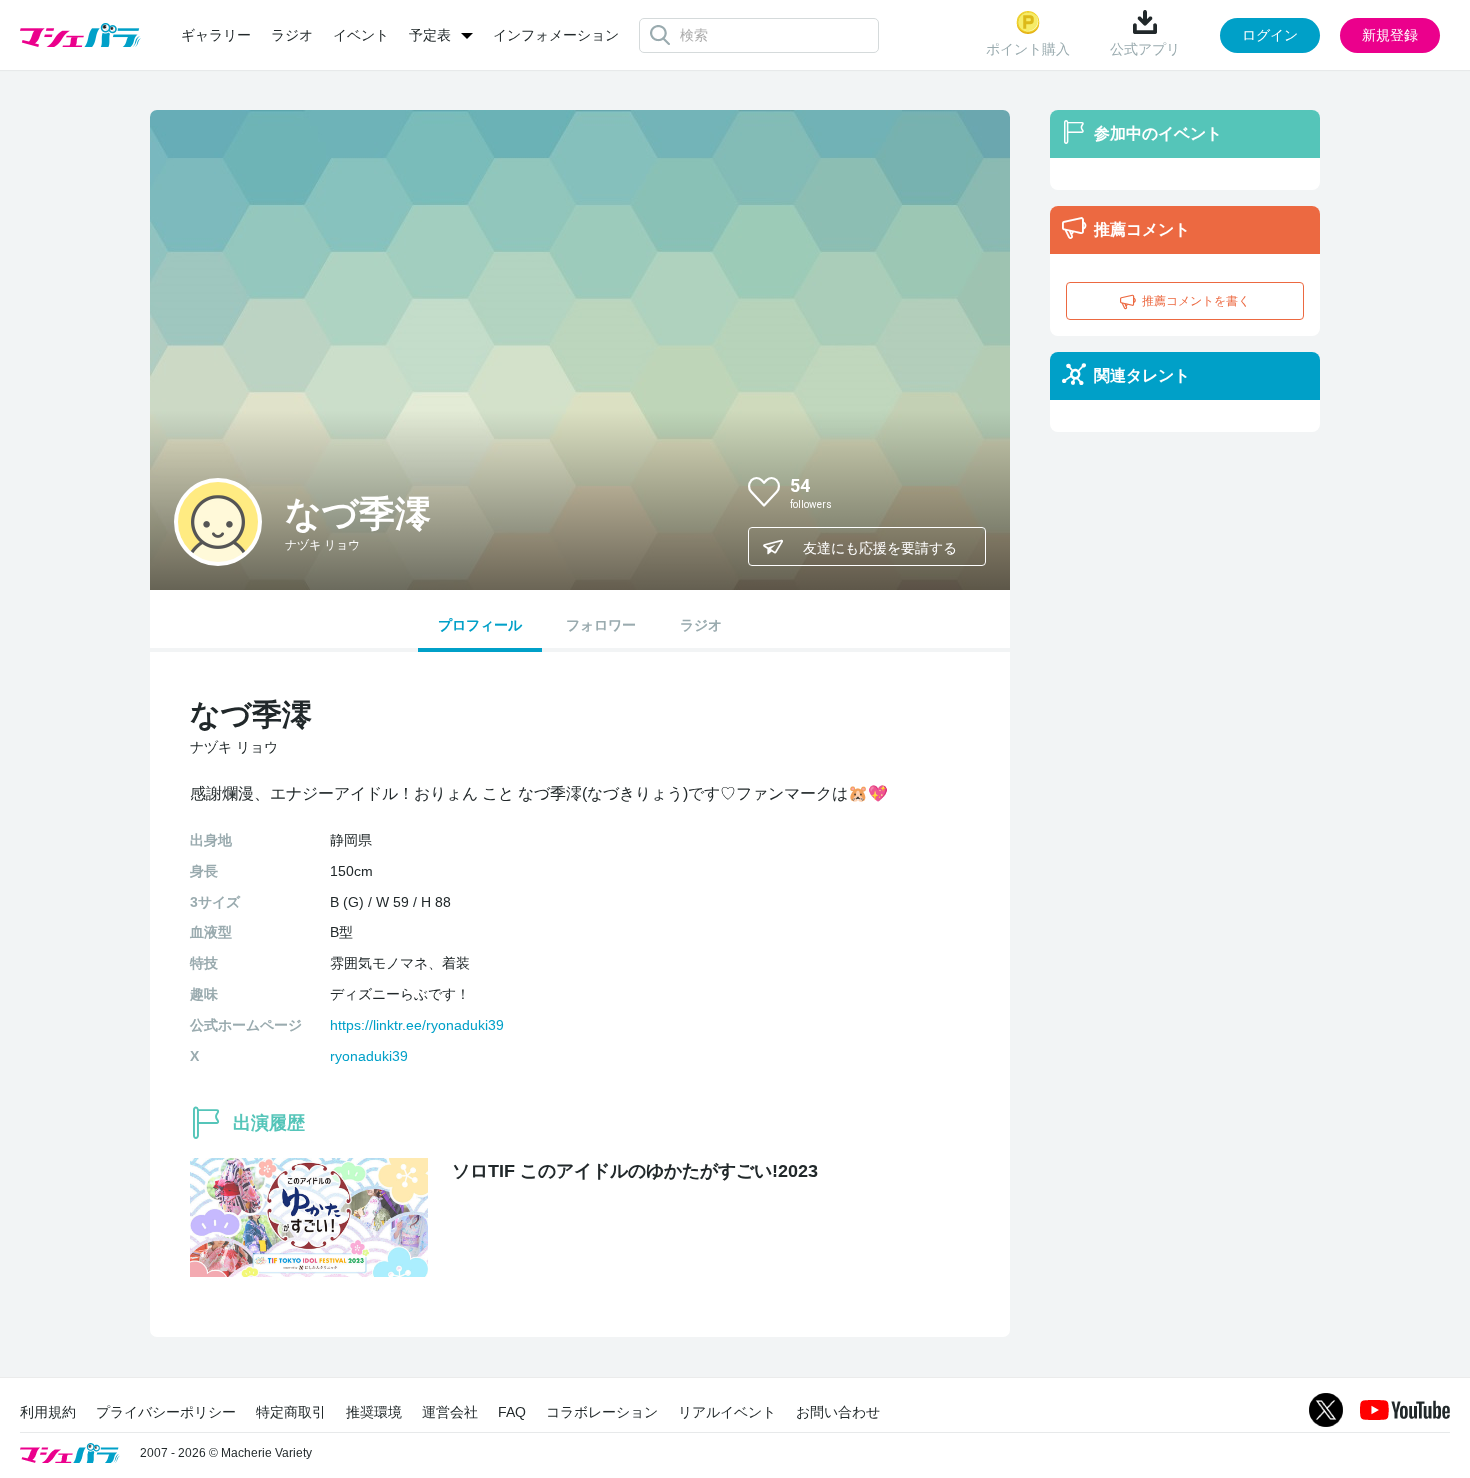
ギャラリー (216, 35)
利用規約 (48, 1412)
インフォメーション (556, 35)
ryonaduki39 (369, 1056)
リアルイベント (727, 1412)
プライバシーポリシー (166, 1412)
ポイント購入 (1028, 49)
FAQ (512, 1412)
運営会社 (450, 1412)
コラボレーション (602, 1412)
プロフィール (480, 625)
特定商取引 (291, 1412)
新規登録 (1390, 35)
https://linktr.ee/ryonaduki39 (417, 1025)
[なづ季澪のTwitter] (954, 491)
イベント (361, 35)
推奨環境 (374, 1412)
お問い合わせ (838, 1412)
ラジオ (292, 35)
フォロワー (601, 625)
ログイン (1270, 35)
